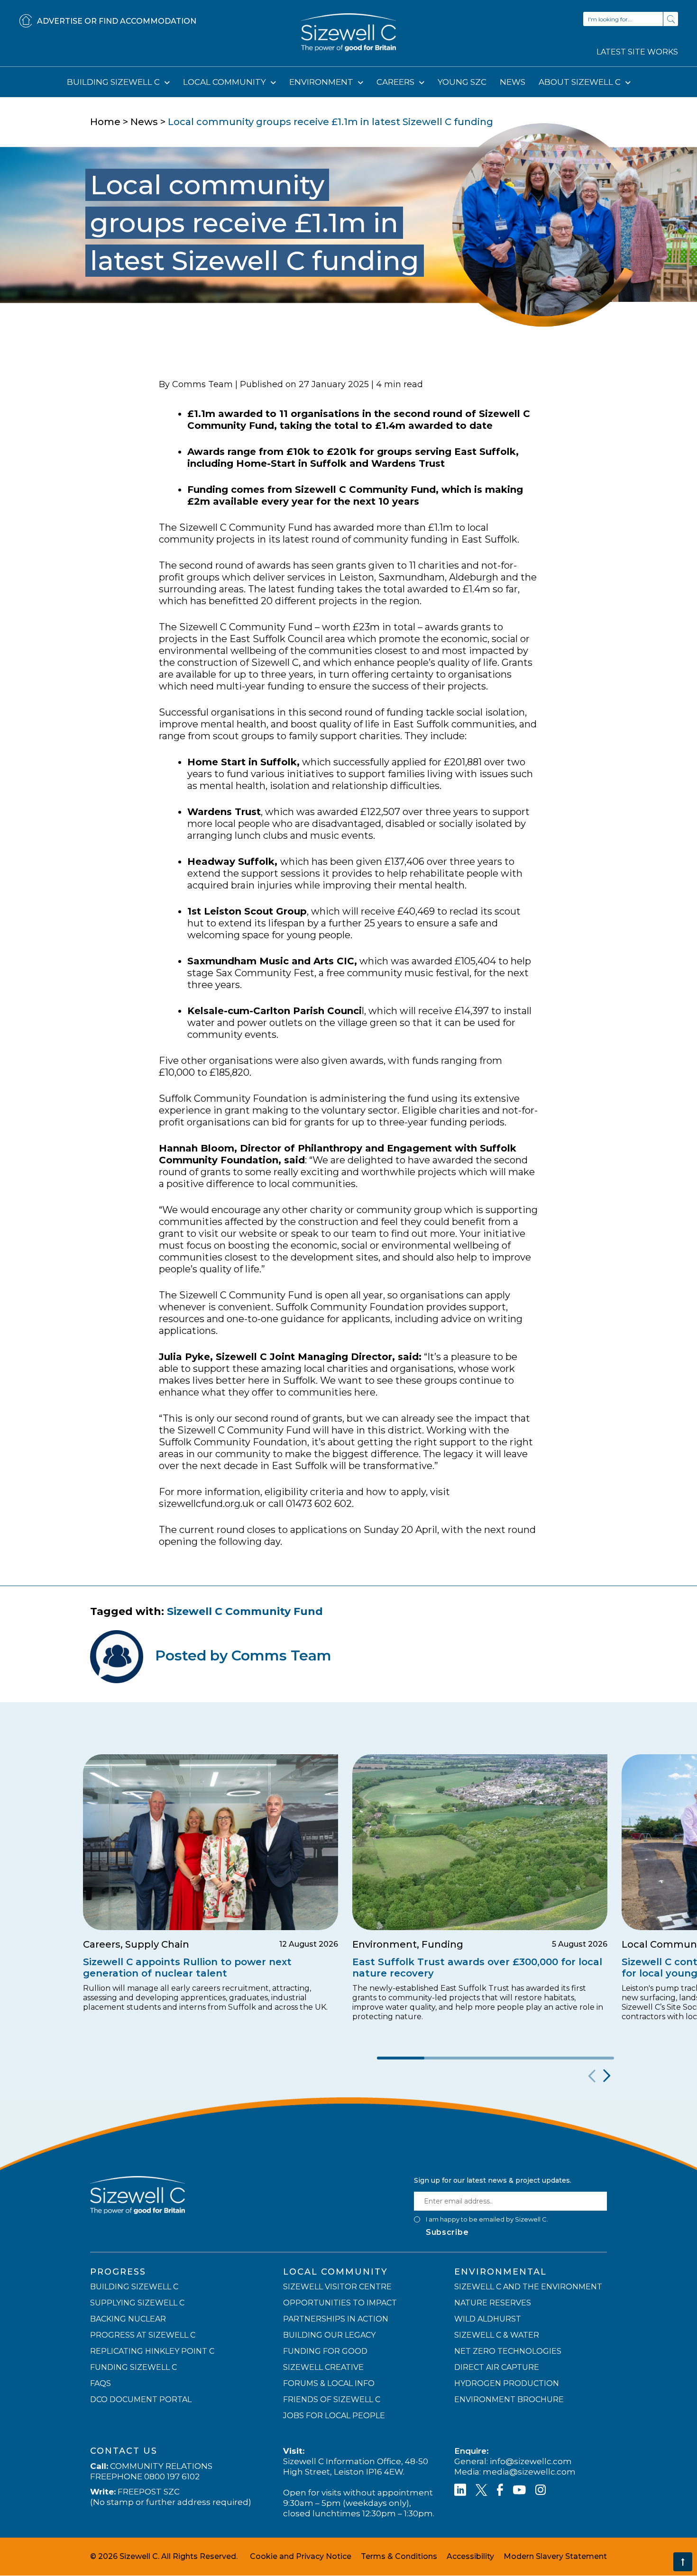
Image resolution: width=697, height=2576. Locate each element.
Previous (591, 2076)
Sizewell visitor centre (337, 2287)
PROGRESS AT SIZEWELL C (143, 2336)
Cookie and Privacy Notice (301, 2557)
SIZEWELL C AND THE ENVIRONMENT (528, 2287)
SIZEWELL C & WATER (497, 2336)
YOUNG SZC (462, 82)
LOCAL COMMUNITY (225, 82)
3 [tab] (495, 2058)
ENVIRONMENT (322, 82)
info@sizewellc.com (531, 2462)
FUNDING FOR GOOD (325, 2352)
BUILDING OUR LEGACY (329, 2336)
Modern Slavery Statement (555, 2557)
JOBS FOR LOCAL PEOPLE (334, 2416)
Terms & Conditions (399, 2557)
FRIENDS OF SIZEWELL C (332, 2400)
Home (105, 122)
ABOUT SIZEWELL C (581, 82)
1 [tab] (401, 2058)
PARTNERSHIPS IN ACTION (336, 2319)
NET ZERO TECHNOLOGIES (508, 2352)
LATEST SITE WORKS (637, 52)
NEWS (513, 82)
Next (606, 2076)
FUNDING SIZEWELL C (133, 2368)
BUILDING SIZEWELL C (114, 82)
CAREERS (396, 82)
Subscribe (447, 2233)
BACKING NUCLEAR (128, 2319)
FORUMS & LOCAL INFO (329, 2384)
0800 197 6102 (172, 2477)
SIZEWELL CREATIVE (323, 2368)
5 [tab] (590, 2058)
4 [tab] (543, 2058)
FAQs (101, 2384)
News (144, 122)
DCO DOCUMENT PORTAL (141, 2400)
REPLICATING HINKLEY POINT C (152, 2352)
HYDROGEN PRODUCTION (507, 2384)
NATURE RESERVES (493, 2303)
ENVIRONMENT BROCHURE (509, 2400)
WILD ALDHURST (488, 2319)
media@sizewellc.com (529, 2472)
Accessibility (470, 2557)
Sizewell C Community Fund (245, 1611)
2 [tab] (448, 2058)
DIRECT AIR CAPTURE (497, 2368)
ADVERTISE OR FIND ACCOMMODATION (117, 21)
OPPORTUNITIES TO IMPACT (340, 2303)
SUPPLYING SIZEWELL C (137, 2303)
